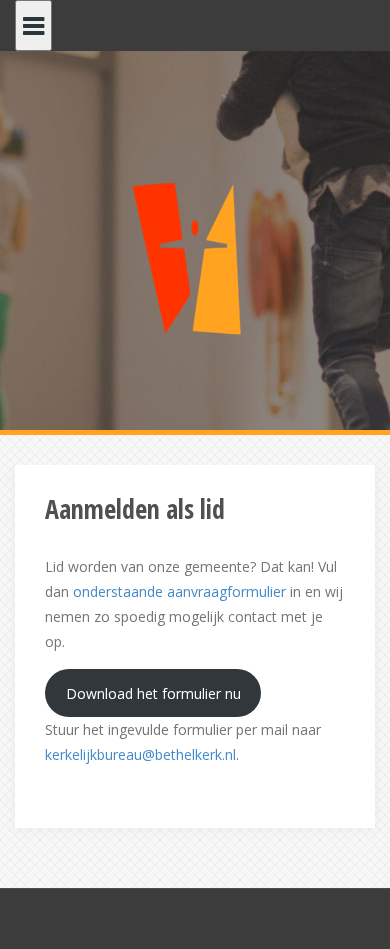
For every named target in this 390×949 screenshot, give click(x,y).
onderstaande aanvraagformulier (179, 591)
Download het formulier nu (153, 693)
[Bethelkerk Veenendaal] (195, 253)
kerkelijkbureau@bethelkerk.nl (140, 754)
